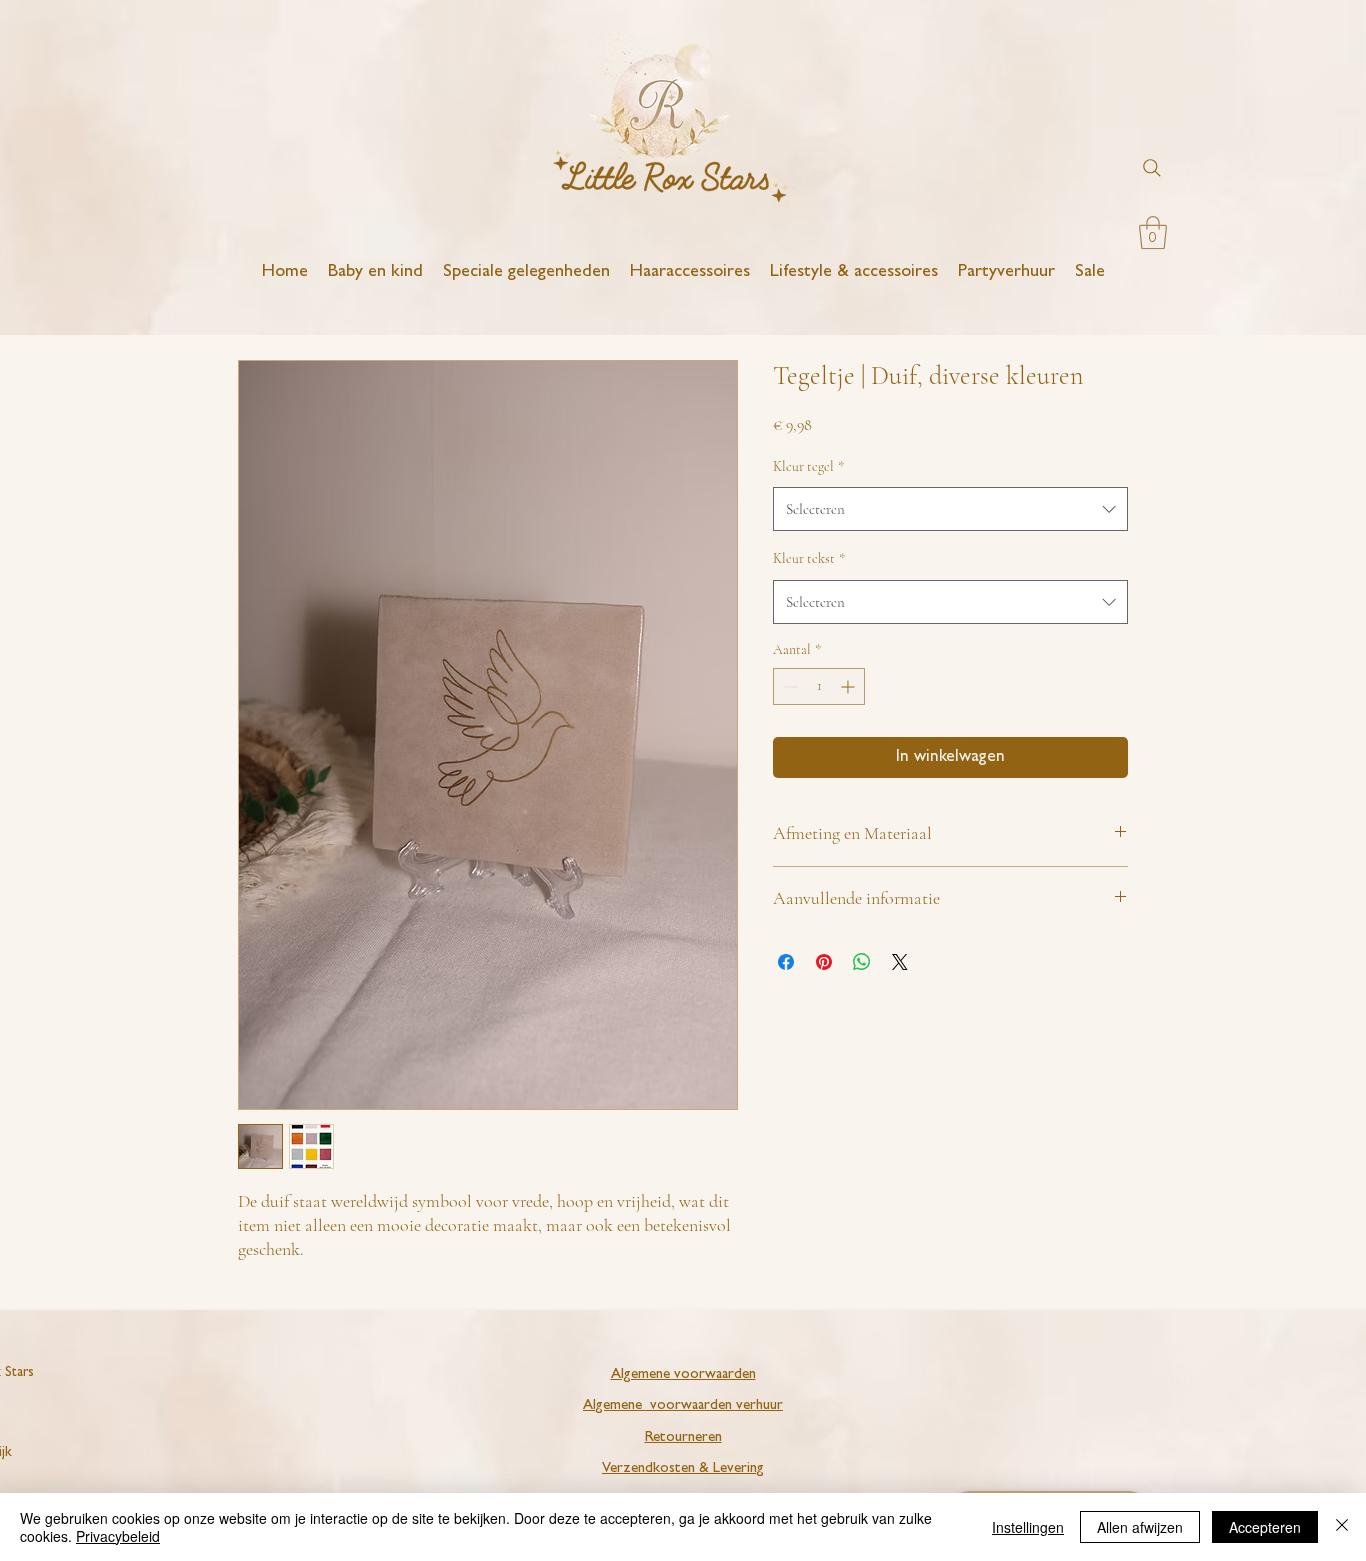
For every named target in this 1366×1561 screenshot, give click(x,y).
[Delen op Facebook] (786, 962)
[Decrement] (788, 686)
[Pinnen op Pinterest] (824, 962)
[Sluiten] (1342, 1527)
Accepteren (1265, 1527)
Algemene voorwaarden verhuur (683, 1406)
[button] (1153, 232)
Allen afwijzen (1140, 1527)
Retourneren (683, 1438)
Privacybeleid (118, 1536)
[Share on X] (900, 962)
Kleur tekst (809, 558)
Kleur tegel (808, 466)
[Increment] (849, 686)
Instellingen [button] (1028, 1527)
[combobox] (950, 509)
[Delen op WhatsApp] (862, 962)
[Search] (1152, 168)
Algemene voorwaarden (683, 1375)
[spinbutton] (819, 686)
